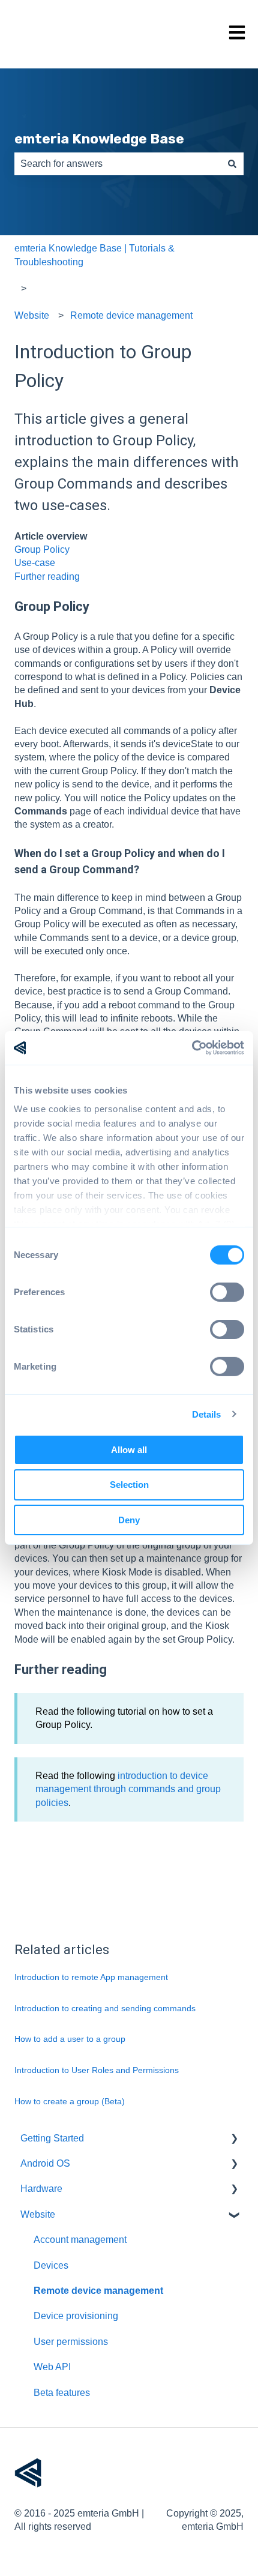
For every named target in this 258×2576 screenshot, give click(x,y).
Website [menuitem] (38, 2214)
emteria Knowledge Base (99, 139)
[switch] (227, 1292)
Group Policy (42, 549)
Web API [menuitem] (52, 2367)
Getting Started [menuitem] (52, 2138)
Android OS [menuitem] (45, 2163)
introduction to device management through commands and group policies (128, 1789)
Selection (129, 1485)
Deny (129, 1520)
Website (32, 315)
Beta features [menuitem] (62, 2393)
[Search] (232, 164)
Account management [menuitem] (80, 2240)
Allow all (129, 1449)
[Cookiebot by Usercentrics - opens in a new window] (192, 1048)
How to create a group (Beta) (70, 2101)
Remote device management (131, 315)
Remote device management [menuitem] (98, 2291)
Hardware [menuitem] (41, 2189)
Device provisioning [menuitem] (76, 2316)
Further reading (47, 576)
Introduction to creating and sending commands (105, 2008)
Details (207, 1414)
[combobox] (118, 164)
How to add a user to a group (70, 2039)
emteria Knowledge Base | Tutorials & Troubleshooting (94, 255)
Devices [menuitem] (51, 2265)
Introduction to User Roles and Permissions (97, 2070)
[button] (234, 2139)
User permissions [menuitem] (71, 2342)
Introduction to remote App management (91, 1977)
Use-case (35, 563)
